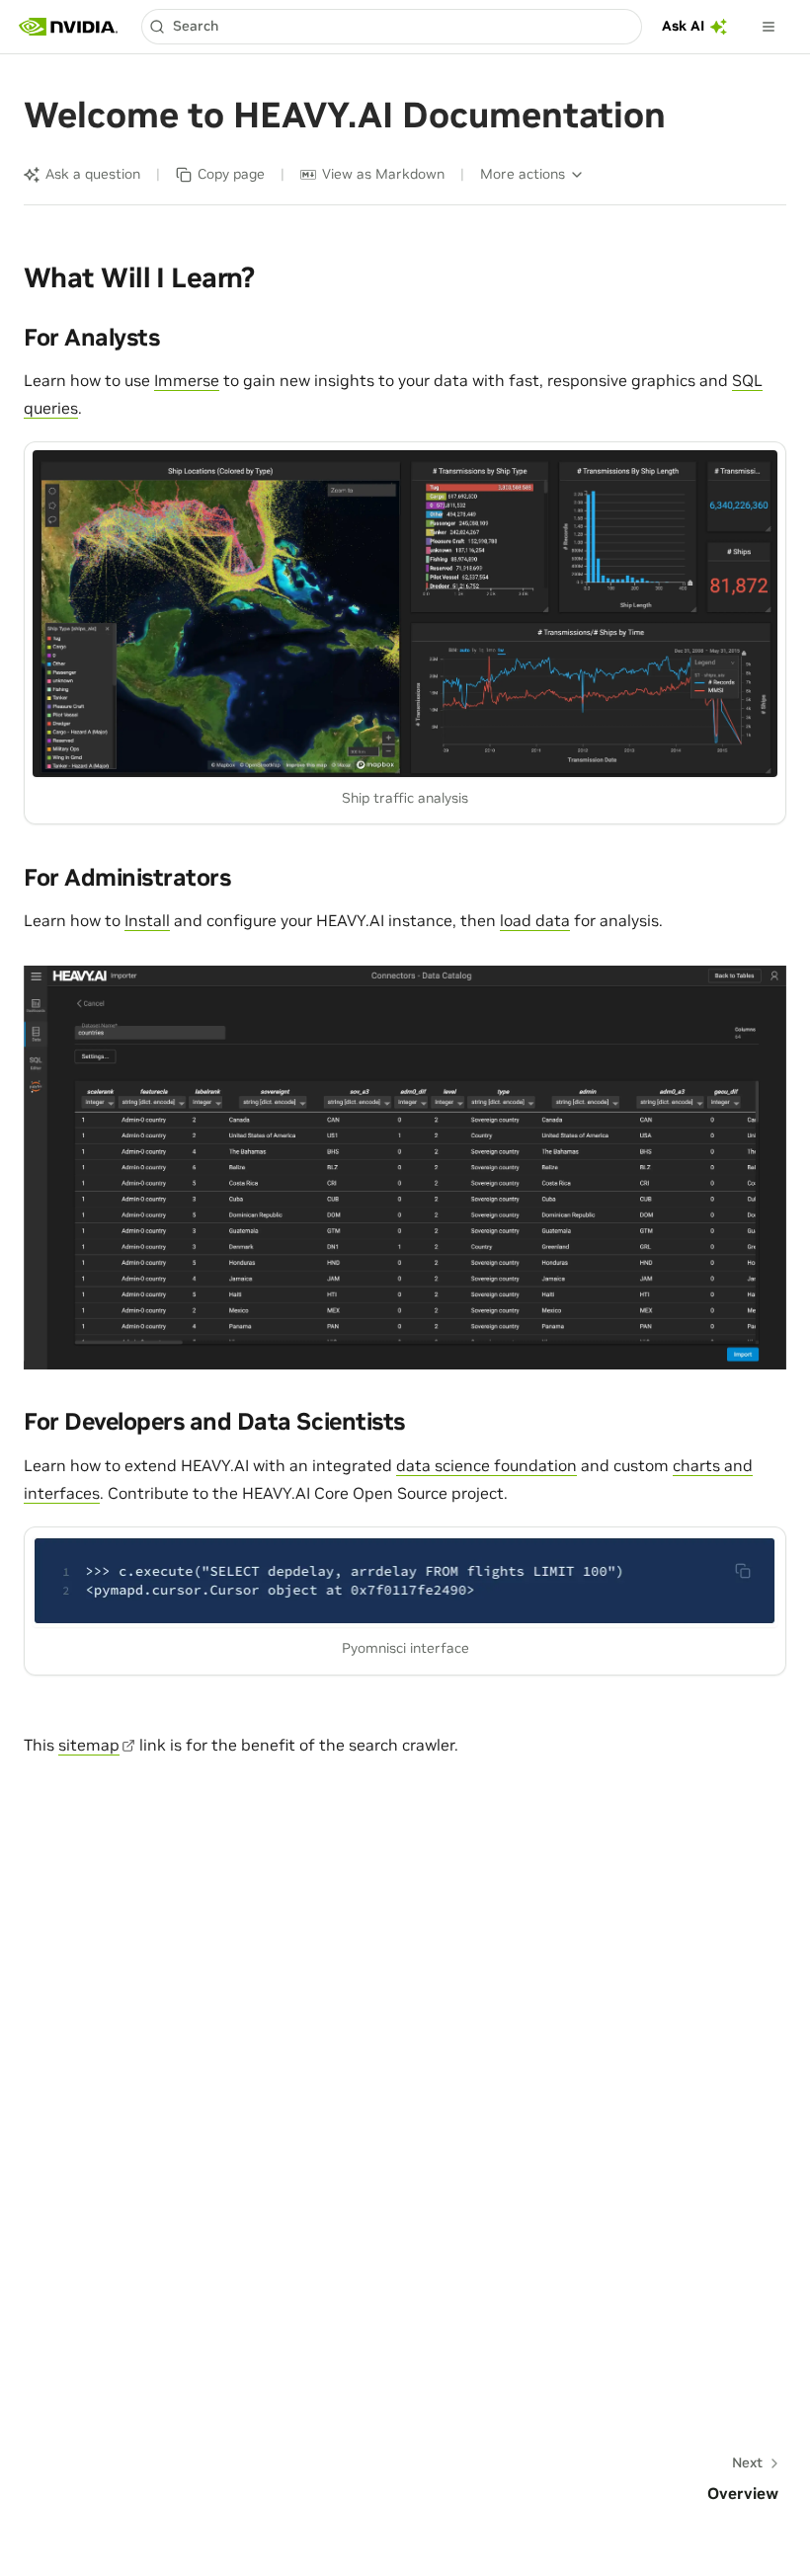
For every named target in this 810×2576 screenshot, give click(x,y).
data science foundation (486, 1465)
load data (535, 920)
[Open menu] (769, 27)
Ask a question (93, 174)
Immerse (187, 380)
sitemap (89, 1745)
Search (196, 26)
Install (147, 920)
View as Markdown (383, 174)
